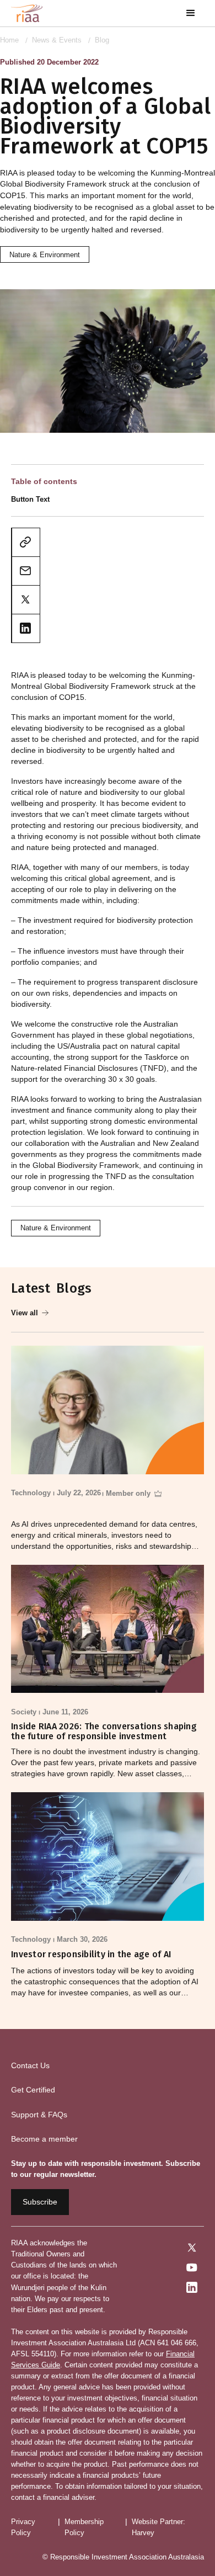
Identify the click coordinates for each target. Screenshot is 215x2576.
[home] (27, 13)
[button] (191, 13)
